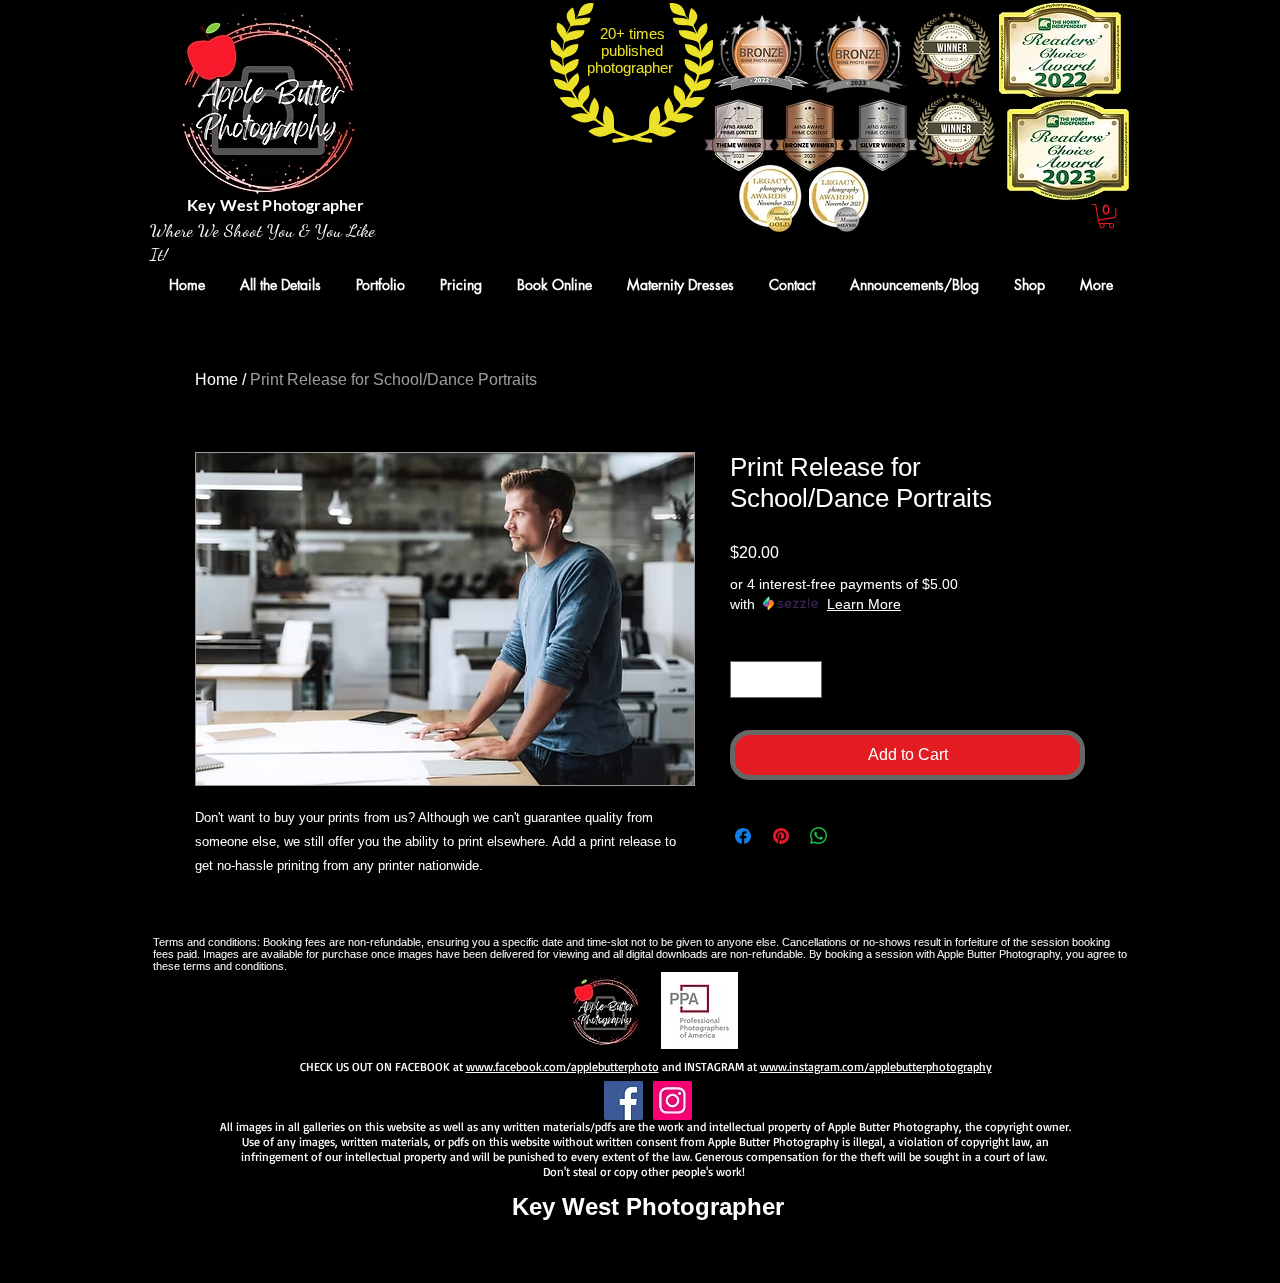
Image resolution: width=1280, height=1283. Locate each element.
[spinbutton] (776, 679)
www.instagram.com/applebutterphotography (876, 1066)
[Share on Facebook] (743, 836)
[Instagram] (672, 1100)
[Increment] (806, 679)
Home (216, 379)
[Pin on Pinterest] (781, 836)
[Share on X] (857, 836)
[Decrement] (745, 679)
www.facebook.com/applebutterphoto (562, 1066)
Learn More (864, 604)
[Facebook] (623, 1100)
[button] (1106, 216)
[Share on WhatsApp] (819, 836)
